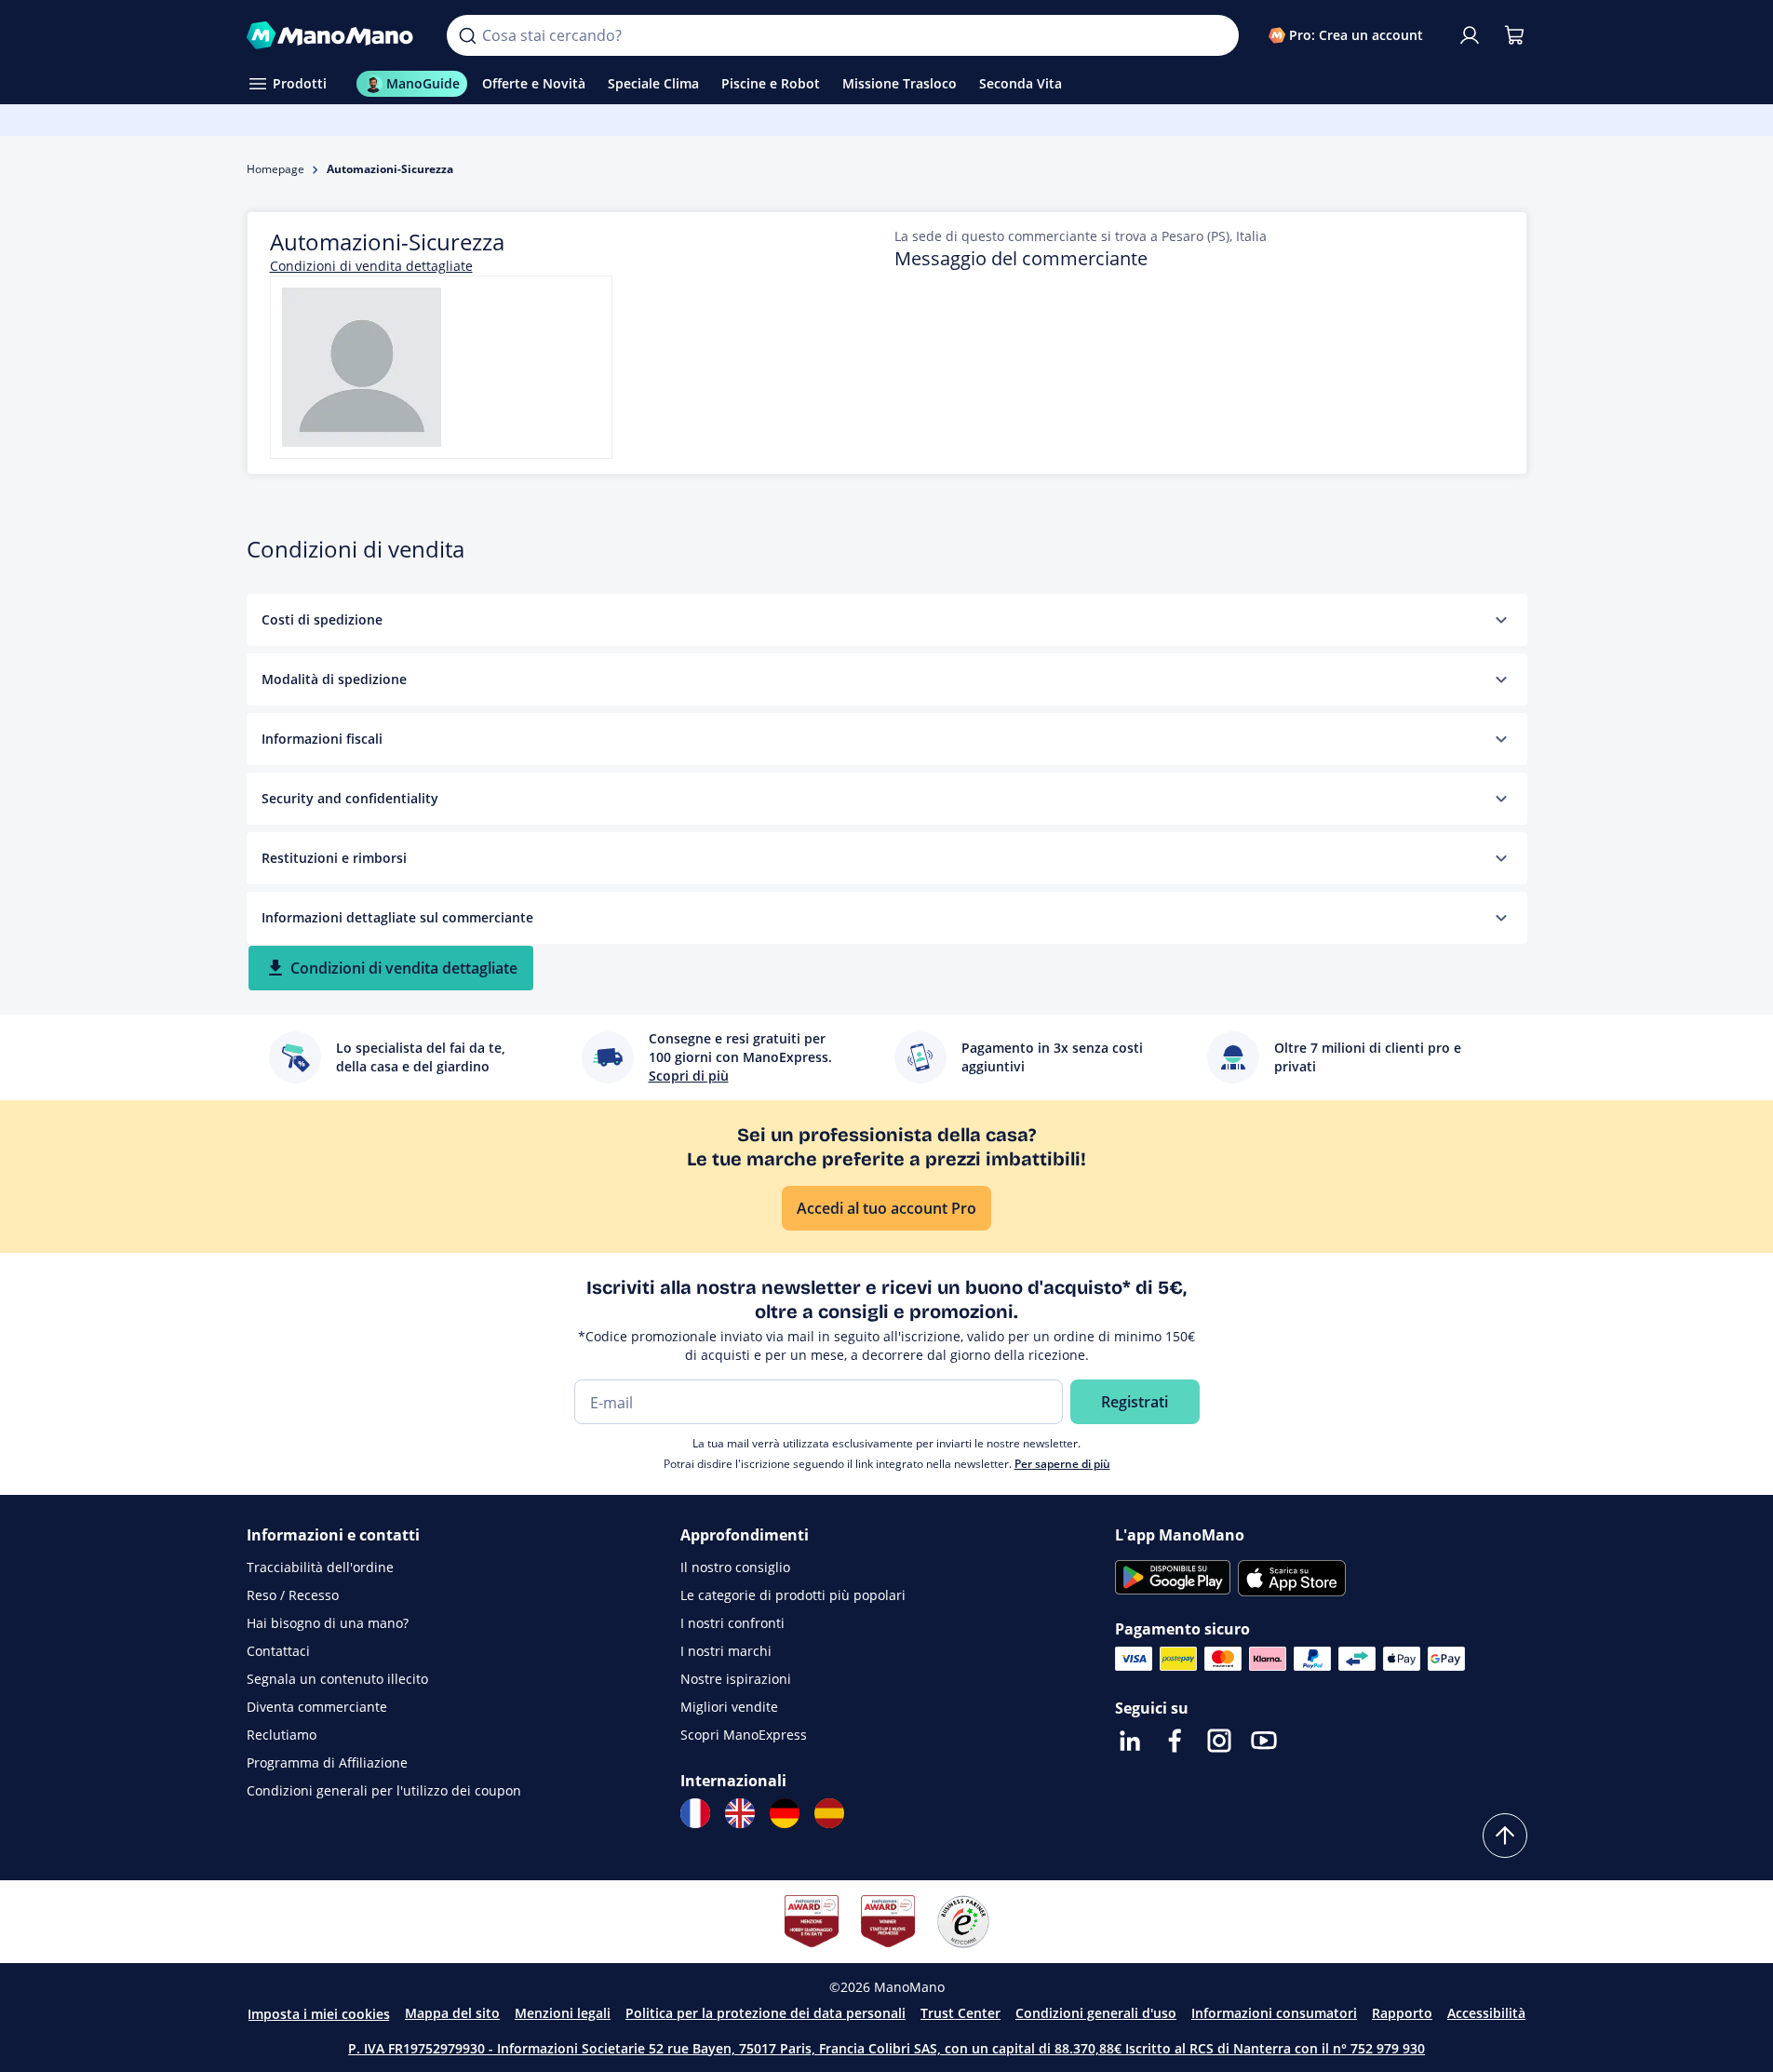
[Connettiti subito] (1470, 35)
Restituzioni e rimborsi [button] (334, 858)
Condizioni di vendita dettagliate (371, 266)
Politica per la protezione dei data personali (766, 2013)
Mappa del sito (452, 2013)
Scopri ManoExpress (744, 1735)
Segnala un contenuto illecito (337, 1679)
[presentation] (1501, 620)
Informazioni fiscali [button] (322, 739)
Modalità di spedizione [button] (334, 679)
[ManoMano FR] (695, 1813)
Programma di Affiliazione (327, 1763)
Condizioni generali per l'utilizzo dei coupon (384, 1790)
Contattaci (278, 1651)
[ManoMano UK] (740, 1813)
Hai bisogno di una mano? (328, 1623)
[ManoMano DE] (785, 1813)
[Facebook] (1175, 1741)
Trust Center (960, 2013)
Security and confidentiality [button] (350, 798)
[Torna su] (1505, 1836)
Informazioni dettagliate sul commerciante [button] (397, 917)
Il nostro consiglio (735, 1567)
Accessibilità (1486, 2013)
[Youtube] (1264, 1741)
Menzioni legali (563, 2013)
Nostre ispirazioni (736, 1679)
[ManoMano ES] (829, 1813)
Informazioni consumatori (1274, 2013)
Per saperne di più (1062, 1464)
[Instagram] (1219, 1741)
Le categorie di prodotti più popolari (793, 1595)
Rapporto (1402, 2013)
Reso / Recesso (293, 1595)
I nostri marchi (726, 1651)
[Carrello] (1514, 35)
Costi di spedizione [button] (322, 619)
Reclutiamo (282, 1735)
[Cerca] (467, 35)
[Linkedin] (1130, 1741)
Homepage (275, 169)
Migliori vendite (729, 1707)
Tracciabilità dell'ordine (320, 1567)
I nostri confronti (732, 1623)
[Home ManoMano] (332, 35)
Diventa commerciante (317, 1707)
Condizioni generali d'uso (1096, 2013)
